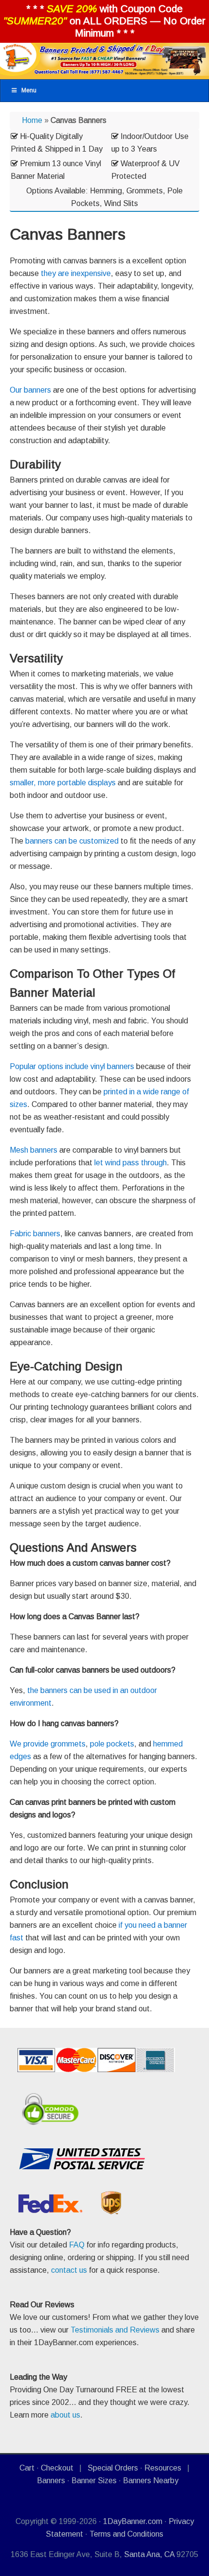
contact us (69, 2270)
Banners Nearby (151, 2481)
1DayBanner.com (133, 2521)
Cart (27, 2468)
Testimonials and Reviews (115, 2330)
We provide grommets (48, 1744)
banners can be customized (72, 841)
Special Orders (113, 2468)
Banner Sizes (94, 2481)
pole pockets (112, 1744)
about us (65, 2415)
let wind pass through (131, 1163)
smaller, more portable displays (63, 783)
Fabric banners (35, 1234)
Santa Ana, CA (149, 2554)
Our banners (30, 390)
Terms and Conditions (126, 2534)
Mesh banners (34, 1150)
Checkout (57, 2468)
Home (32, 120)
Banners (51, 2481)
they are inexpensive (76, 273)
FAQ (77, 2245)
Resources (163, 2468)
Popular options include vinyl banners (72, 1066)
